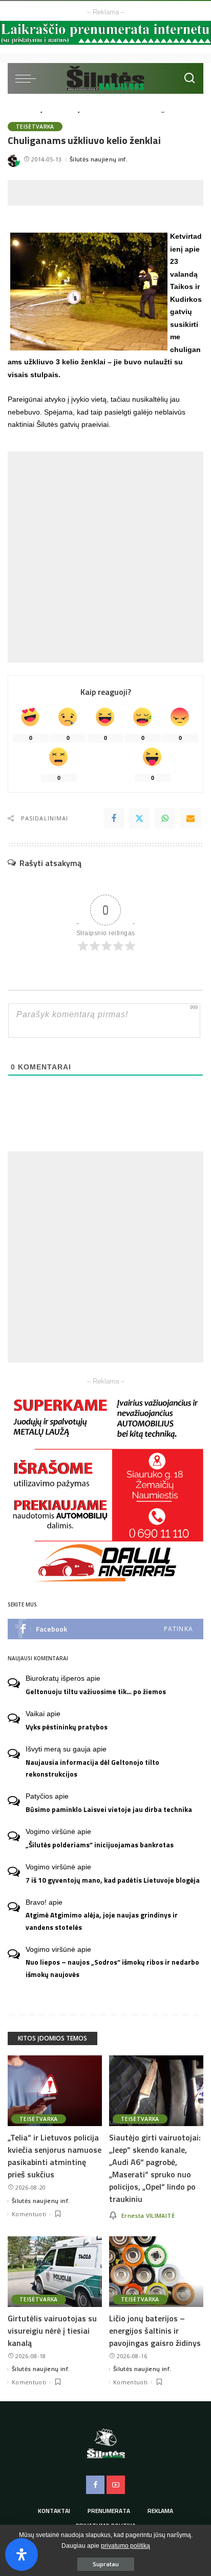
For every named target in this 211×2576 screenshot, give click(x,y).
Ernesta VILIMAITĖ (148, 2216)
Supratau (106, 2564)
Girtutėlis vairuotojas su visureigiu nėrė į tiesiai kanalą (52, 2331)
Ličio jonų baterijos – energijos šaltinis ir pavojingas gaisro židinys (155, 2331)
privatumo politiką (125, 2546)
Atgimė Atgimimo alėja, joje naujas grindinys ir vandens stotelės (102, 1921)
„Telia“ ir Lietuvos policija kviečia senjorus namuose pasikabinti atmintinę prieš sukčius (55, 2156)
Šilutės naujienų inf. (99, 159)
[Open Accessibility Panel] (22, 2554)
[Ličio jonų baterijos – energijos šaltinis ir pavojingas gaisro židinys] (156, 2272)
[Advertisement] (109, 193)
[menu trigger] (28, 78)
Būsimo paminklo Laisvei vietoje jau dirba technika (109, 1809)
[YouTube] (116, 2485)
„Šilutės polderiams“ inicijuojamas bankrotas (100, 1845)
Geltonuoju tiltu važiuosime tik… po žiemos (96, 1692)
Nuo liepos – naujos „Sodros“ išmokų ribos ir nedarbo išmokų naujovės (112, 1968)
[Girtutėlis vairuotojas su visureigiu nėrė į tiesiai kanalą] (55, 2272)
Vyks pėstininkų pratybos (67, 1727)
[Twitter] (139, 818)
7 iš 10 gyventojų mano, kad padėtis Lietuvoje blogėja (113, 1880)
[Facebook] (114, 818)
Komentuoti (29, 2214)
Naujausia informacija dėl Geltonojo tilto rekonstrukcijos (92, 1768)
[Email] (191, 818)
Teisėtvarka (35, 127)
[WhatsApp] (165, 818)
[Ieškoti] (189, 78)
